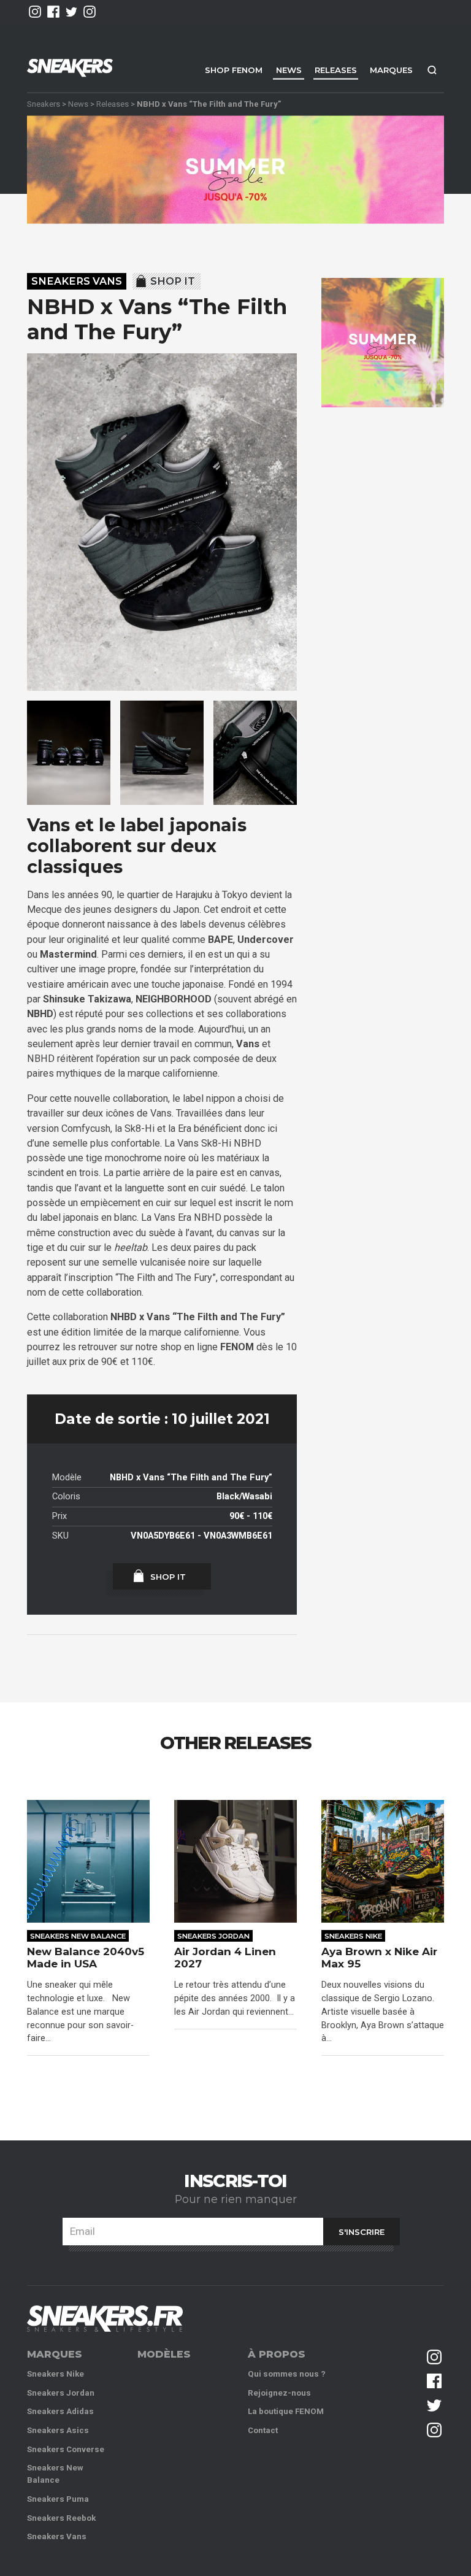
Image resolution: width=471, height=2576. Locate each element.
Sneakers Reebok (61, 2518)
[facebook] (53, 12)
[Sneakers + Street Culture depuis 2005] (105, 2319)
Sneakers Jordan (213, 1936)
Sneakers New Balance (78, 1936)
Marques (391, 70)
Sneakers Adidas (60, 2411)
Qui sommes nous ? (287, 2374)
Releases (336, 70)
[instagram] (35, 12)
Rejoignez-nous (279, 2393)
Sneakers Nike (353, 1936)
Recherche (432, 70)
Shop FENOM (234, 70)
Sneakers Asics (58, 2430)
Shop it (173, 281)
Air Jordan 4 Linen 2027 (225, 1958)
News (289, 70)
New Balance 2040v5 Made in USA (86, 1958)
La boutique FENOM (286, 2411)
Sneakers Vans (77, 281)
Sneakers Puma (58, 2499)
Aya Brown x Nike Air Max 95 (379, 1958)
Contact (263, 2430)
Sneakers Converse (66, 2449)
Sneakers (44, 103)
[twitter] (72, 12)
